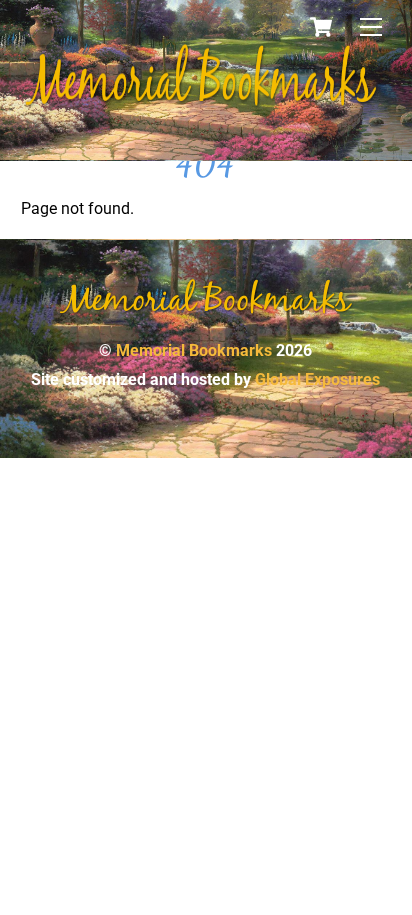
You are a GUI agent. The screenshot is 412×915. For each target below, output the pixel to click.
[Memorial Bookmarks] (201, 103)
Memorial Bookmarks (194, 350)
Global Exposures (317, 379)
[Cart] (321, 27)
